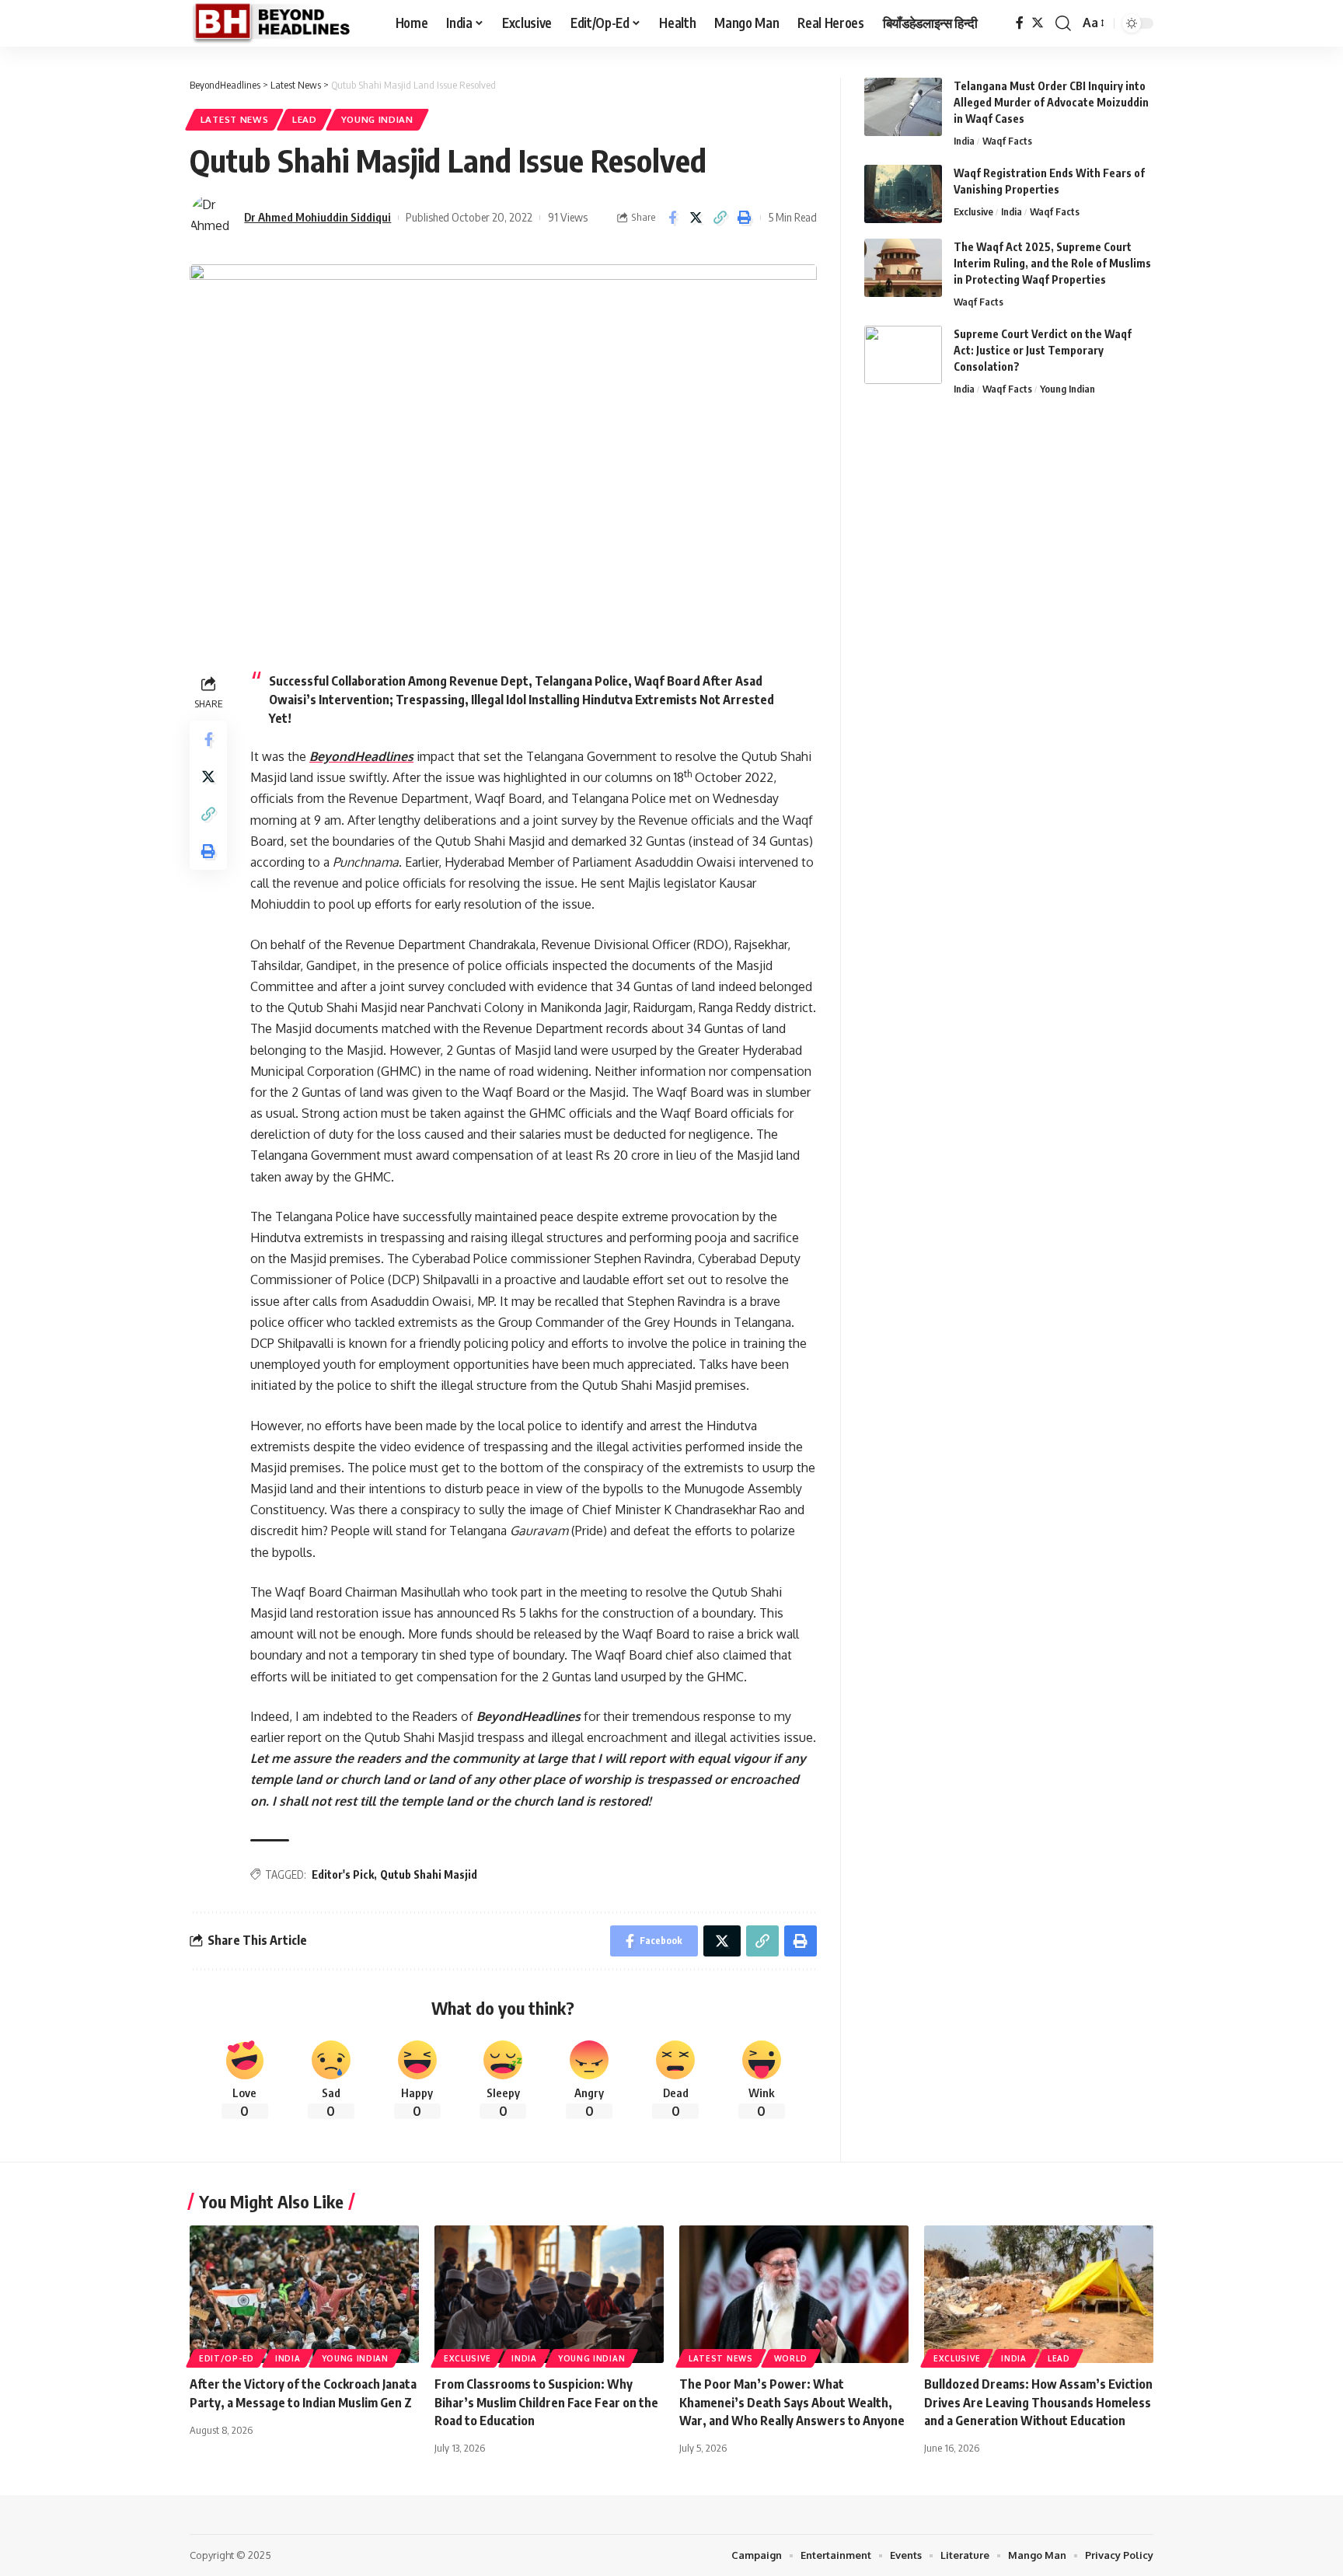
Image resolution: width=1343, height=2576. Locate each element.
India (964, 141)
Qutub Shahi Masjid (429, 1874)
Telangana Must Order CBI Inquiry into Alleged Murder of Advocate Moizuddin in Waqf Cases (1051, 102)
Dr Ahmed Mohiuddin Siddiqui (317, 217)
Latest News (235, 119)
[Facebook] (1020, 23)
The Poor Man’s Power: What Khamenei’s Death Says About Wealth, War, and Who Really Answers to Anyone (792, 2402)
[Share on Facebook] (672, 218)
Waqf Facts (1007, 141)
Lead (305, 119)
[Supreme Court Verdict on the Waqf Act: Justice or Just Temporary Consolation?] (903, 355)
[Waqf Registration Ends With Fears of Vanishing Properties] (903, 194)
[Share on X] (696, 218)
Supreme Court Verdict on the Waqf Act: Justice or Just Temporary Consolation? (1043, 350)
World (791, 2358)
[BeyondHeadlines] (280, 23)
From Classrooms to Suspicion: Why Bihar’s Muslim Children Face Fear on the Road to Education (546, 2402)
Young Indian (377, 119)
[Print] (745, 218)
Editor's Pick (343, 1874)
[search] (1063, 23)
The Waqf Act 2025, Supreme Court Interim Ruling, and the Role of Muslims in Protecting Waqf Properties (1052, 263)
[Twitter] (1038, 23)
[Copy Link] (720, 218)
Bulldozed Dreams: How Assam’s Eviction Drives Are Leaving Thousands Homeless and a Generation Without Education (1038, 2402)
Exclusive (973, 211)
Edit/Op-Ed (227, 2358)
